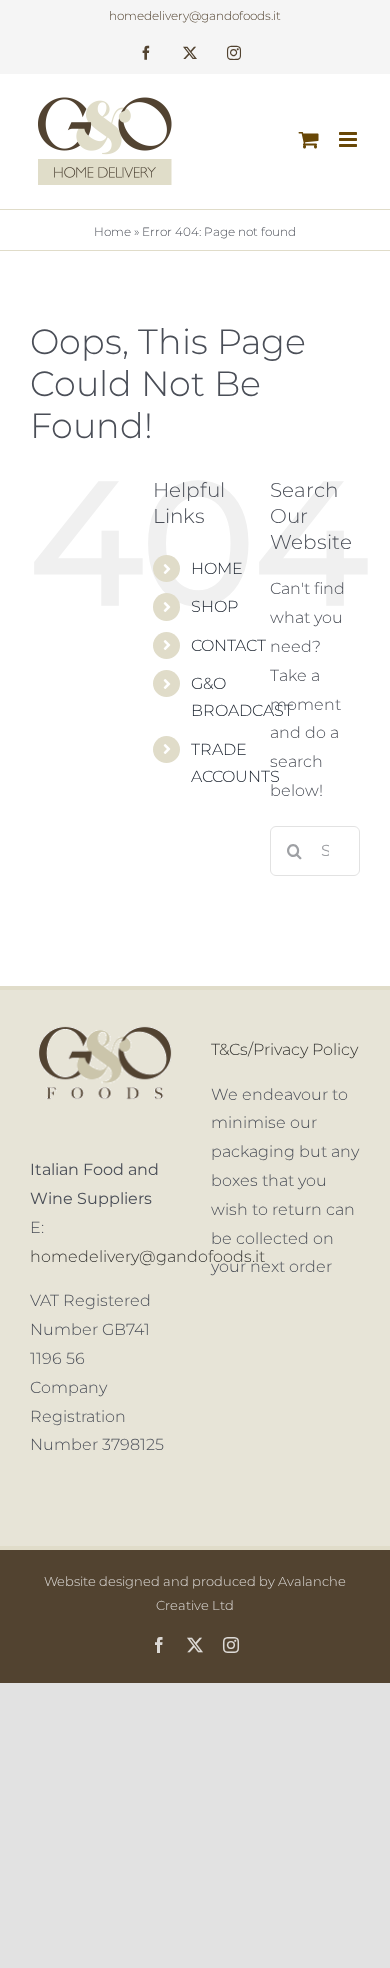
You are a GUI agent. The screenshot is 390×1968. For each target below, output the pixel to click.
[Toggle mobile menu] (349, 139)
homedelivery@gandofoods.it (195, 15)
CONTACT (228, 645)
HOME (217, 568)
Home (112, 231)
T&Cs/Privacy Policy (284, 1049)
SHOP (214, 606)
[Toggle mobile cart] (309, 139)
